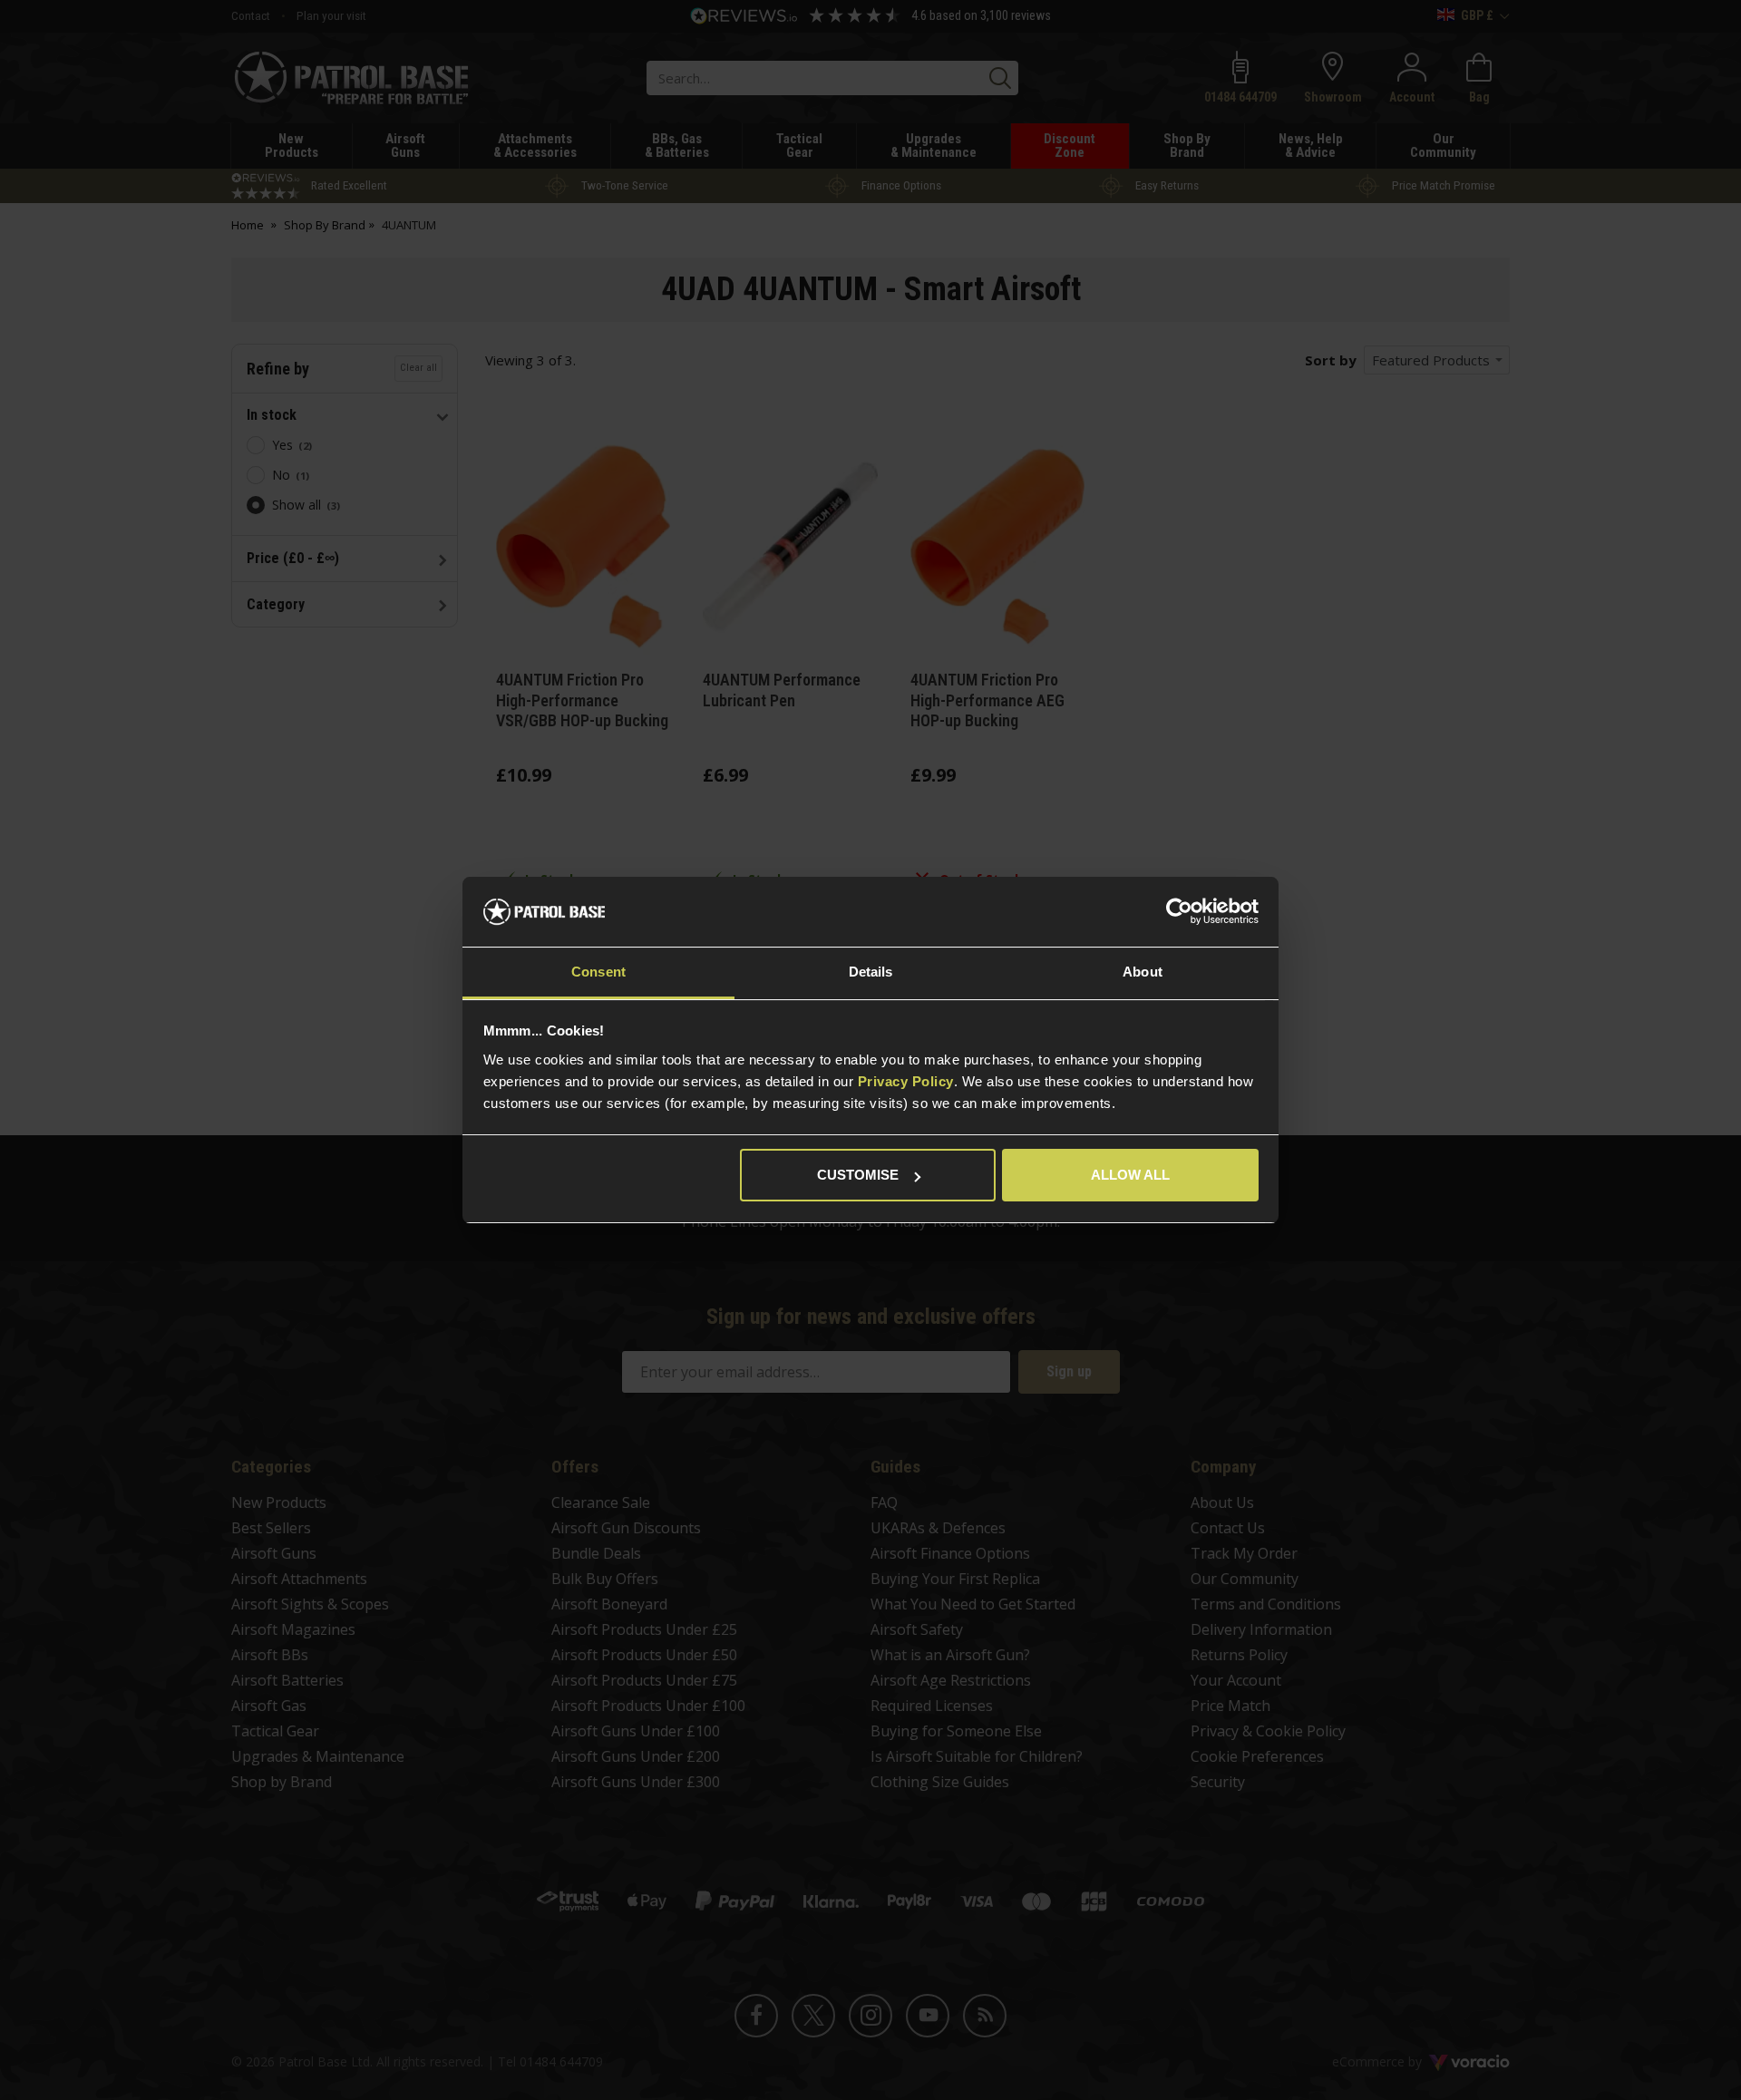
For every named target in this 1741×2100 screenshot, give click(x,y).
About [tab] (1143, 972)
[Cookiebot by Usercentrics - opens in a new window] (1179, 912)
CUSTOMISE (858, 1175)
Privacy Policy (906, 1081)
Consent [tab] (598, 972)
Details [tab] (871, 972)
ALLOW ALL (1130, 1175)
